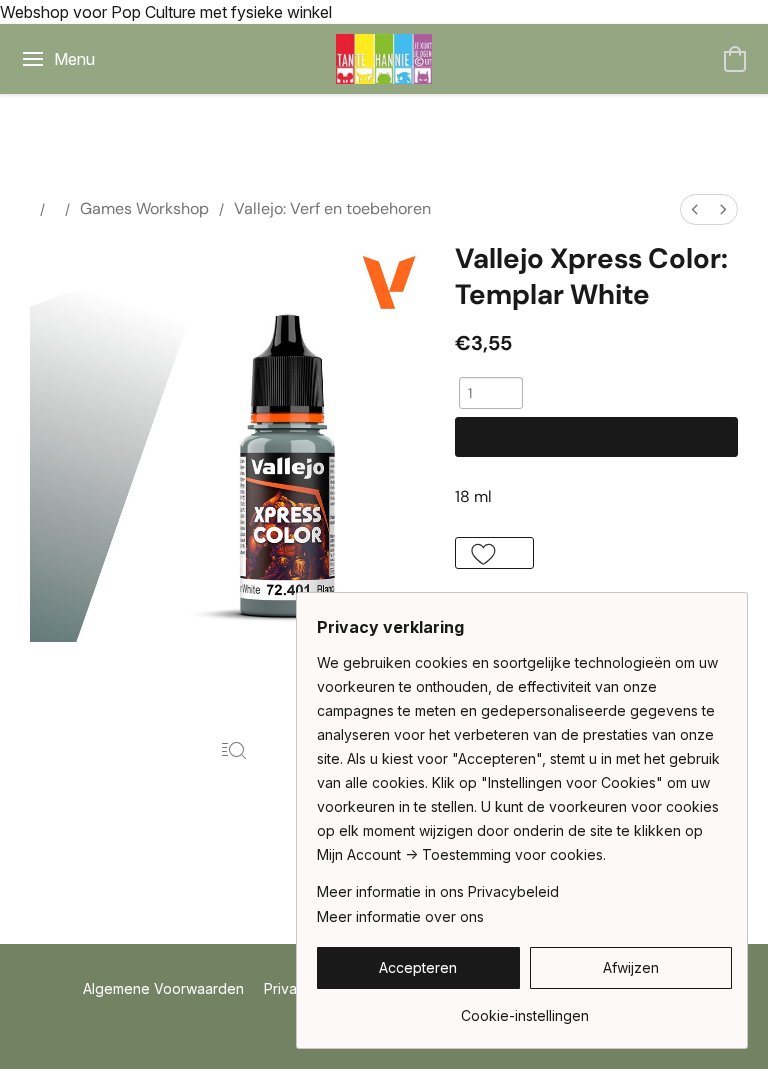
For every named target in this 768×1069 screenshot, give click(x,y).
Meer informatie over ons (400, 916)
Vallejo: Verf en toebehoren (332, 208)
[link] (524, 1008)
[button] (384, 59)
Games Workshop (144, 208)
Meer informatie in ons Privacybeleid (438, 891)
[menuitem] (695, 209)
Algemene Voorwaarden (163, 988)
